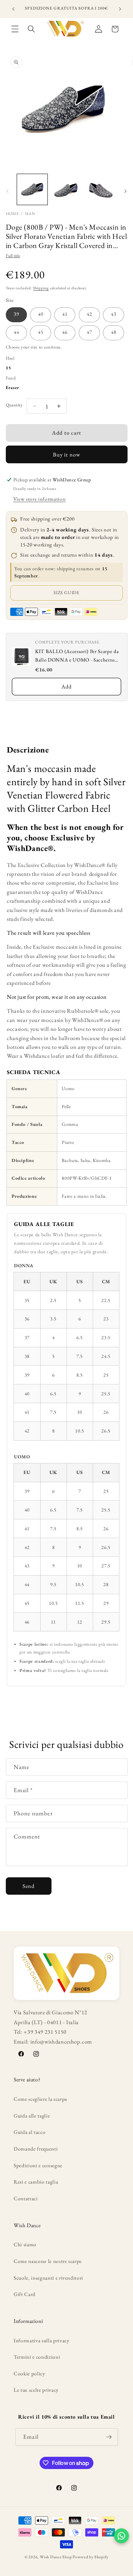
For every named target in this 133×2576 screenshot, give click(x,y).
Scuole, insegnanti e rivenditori (48, 2278)
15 (9, 368)
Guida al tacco (29, 2132)
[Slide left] (8, 191)
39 (16, 314)
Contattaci (26, 2198)
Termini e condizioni (37, 2357)
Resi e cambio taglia (36, 2182)
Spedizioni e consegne (38, 2165)
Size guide (66, 593)
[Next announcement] (120, 9)
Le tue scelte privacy (36, 2390)
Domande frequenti (36, 2149)
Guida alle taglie (32, 2116)
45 (41, 332)
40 (41, 314)
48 (114, 332)
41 (65, 314)
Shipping (41, 288)
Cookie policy (29, 2373)
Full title (13, 256)
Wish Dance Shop (56, 2557)
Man (30, 214)
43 (114, 314)
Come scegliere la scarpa (40, 2099)
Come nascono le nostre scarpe (48, 2261)
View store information (40, 499)
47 (89, 332)
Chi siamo (25, 2244)
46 (65, 332)
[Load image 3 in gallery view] (100, 189)
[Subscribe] (109, 2437)
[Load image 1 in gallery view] (32, 189)
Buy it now (66, 454)
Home (12, 214)
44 (16, 332)
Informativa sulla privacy (42, 2340)
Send (28, 1886)
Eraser (13, 387)
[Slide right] (125, 191)
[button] (15, 29)
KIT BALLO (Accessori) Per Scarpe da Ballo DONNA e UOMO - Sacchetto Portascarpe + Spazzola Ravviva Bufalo (77, 656)
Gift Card (25, 2294)
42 (89, 314)
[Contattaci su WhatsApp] (121, 2536)
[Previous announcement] (13, 9)
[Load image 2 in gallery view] (66, 189)
